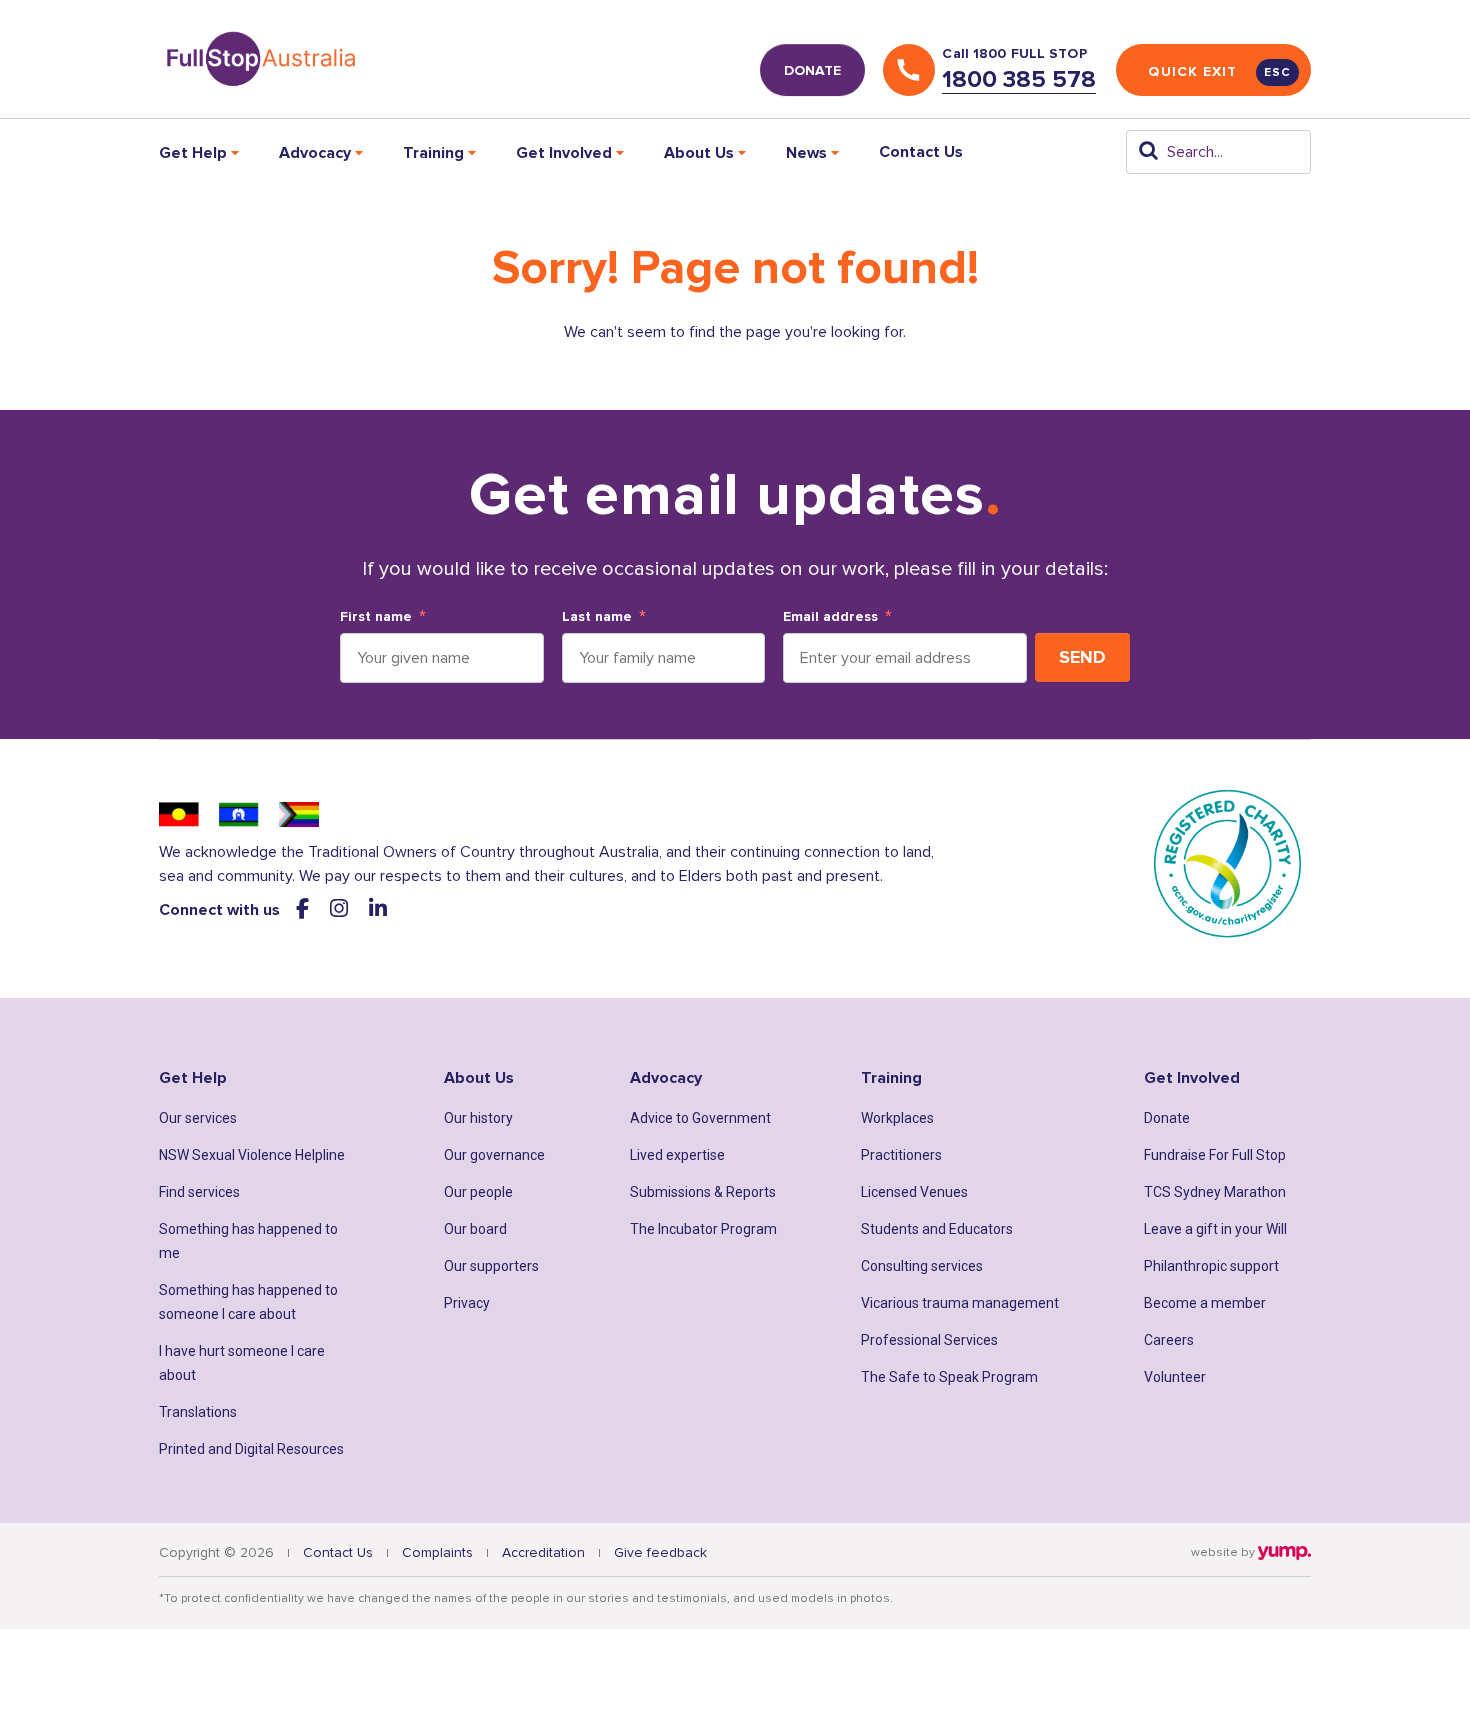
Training (891, 1078)
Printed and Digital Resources (251, 1449)
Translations (198, 1412)
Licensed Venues (914, 1192)
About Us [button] (699, 153)
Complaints (437, 1552)
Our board (475, 1229)
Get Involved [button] (564, 153)
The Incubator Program (703, 1229)
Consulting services (922, 1266)
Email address (830, 617)
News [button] (806, 153)
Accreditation (543, 1552)
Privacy (467, 1303)
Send (1082, 657)
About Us (479, 1078)
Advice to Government (700, 1118)
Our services (198, 1118)
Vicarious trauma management (960, 1303)
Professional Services (929, 1340)
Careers (1169, 1340)
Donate (1167, 1118)
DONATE (812, 70)
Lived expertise (677, 1155)
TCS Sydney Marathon (1215, 1192)
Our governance (494, 1155)
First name (376, 617)
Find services (199, 1192)
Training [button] (433, 153)
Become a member (1205, 1303)
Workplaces (897, 1118)
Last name (597, 617)
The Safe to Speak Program (949, 1377)
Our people (478, 1192)
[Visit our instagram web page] (341, 909)
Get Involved (1192, 1078)
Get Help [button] (193, 153)
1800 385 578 (1019, 79)
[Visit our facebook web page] (305, 909)
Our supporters (491, 1266)
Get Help (193, 1078)
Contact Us (921, 152)
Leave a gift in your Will (1215, 1229)
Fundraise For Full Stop (1215, 1155)
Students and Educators (937, 1229)
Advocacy (666, 1078)
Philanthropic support (1211, 1266)
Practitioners (901, 1155)
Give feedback (660, 1552)
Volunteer (1175, 1377)
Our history (478, 1118)
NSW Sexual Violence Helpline (252, 1155)
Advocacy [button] (315, 153)
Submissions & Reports (703, 1192)
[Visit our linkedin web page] (378, 909)
